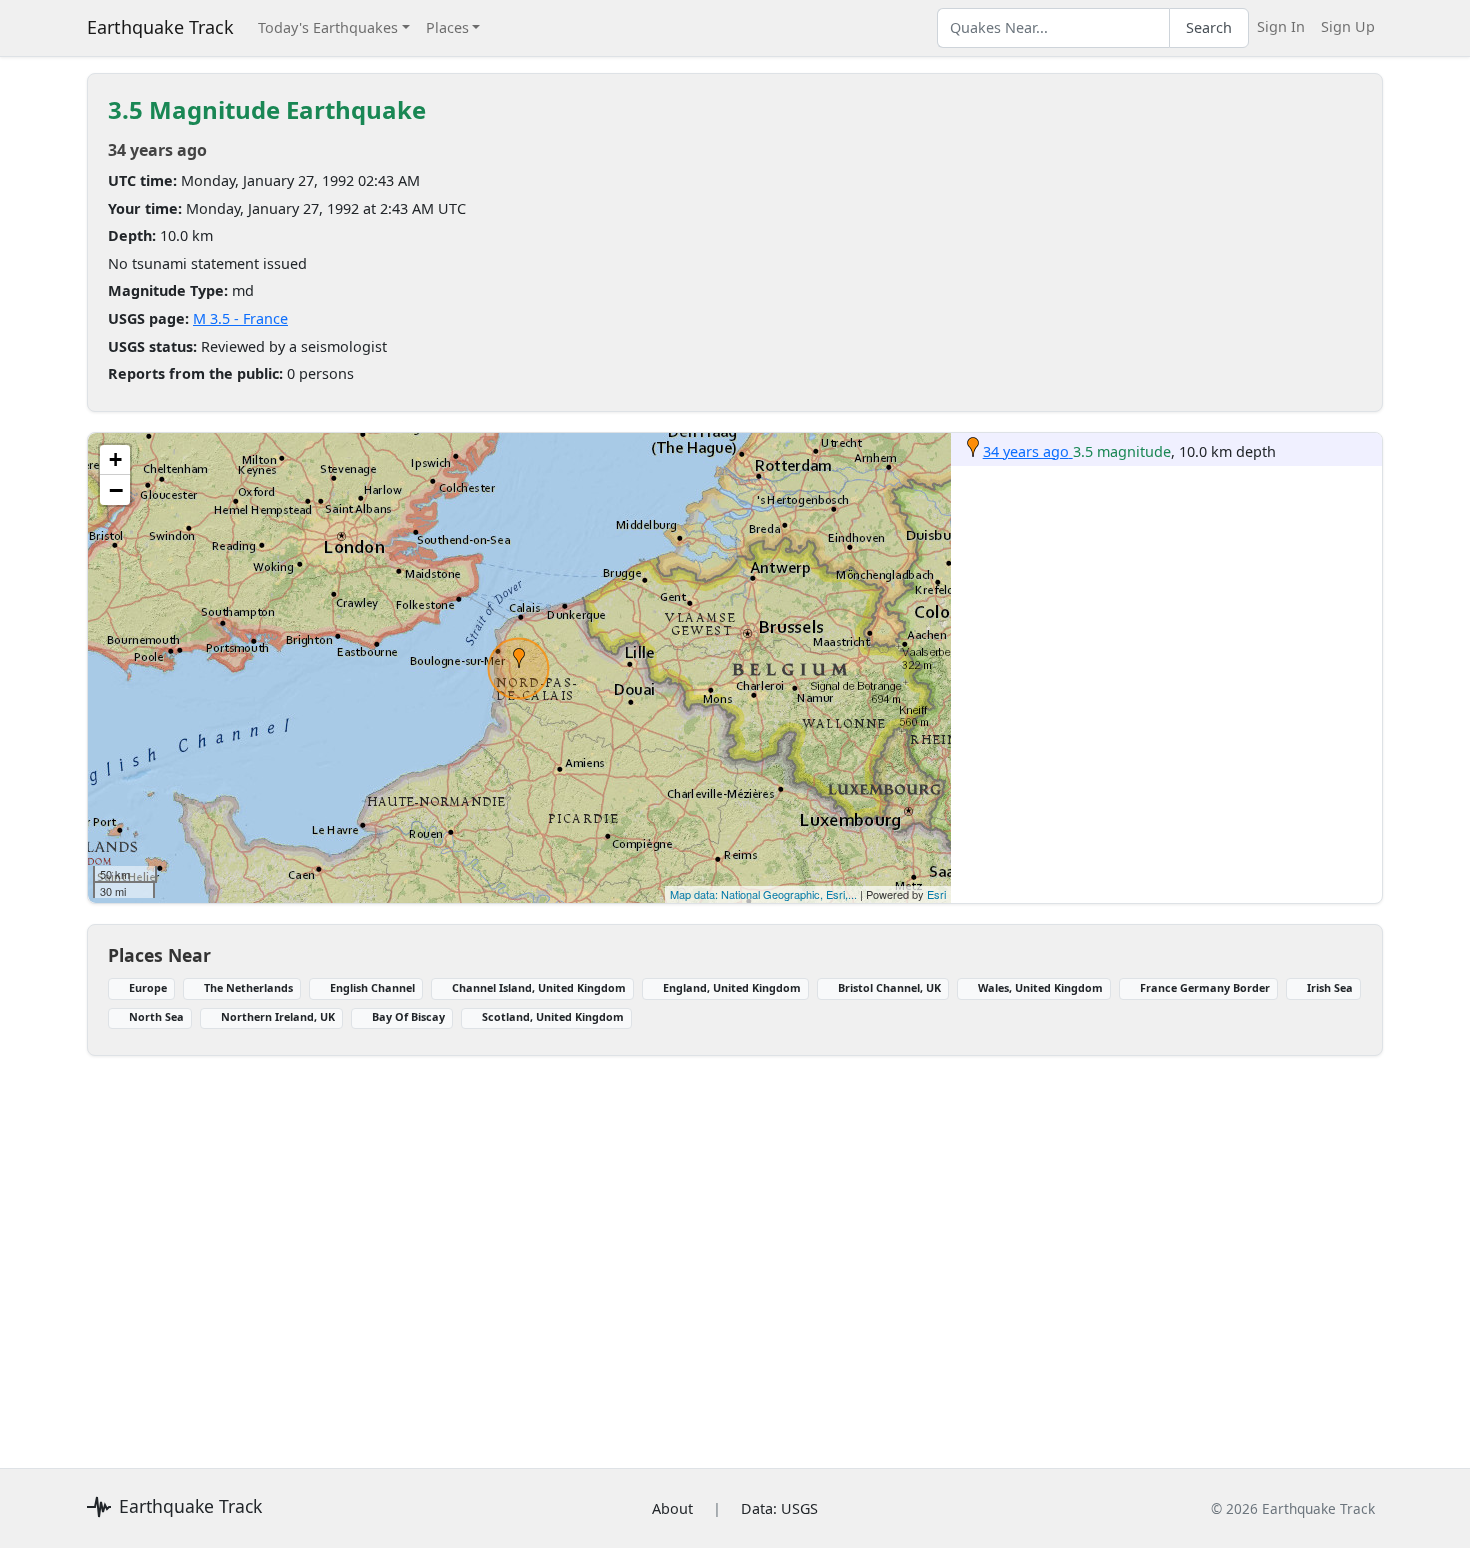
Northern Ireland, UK (278, 1016)
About (672, 1508)
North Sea (156, 1016)
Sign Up (1348, 26)
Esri (936, 894)
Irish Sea (1330, 987)
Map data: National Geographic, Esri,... (763, 894)
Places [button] (447, 27)
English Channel (372, 987)
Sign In (1281, 26)
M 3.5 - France (240, 318)
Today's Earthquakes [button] (328, 27)
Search (1209, 27)
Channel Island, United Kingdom (539, 987)
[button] (519, 658)
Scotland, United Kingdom (553, 1016)
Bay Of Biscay (408, 1016)
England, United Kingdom (732, 987)
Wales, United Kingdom (1040, 987)
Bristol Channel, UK (889, 987)
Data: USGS (779, 1508)
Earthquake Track (160, 27)
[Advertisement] (687, 1250)
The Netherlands (248, 987)
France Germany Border (1205, 987)
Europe (148, 987)
